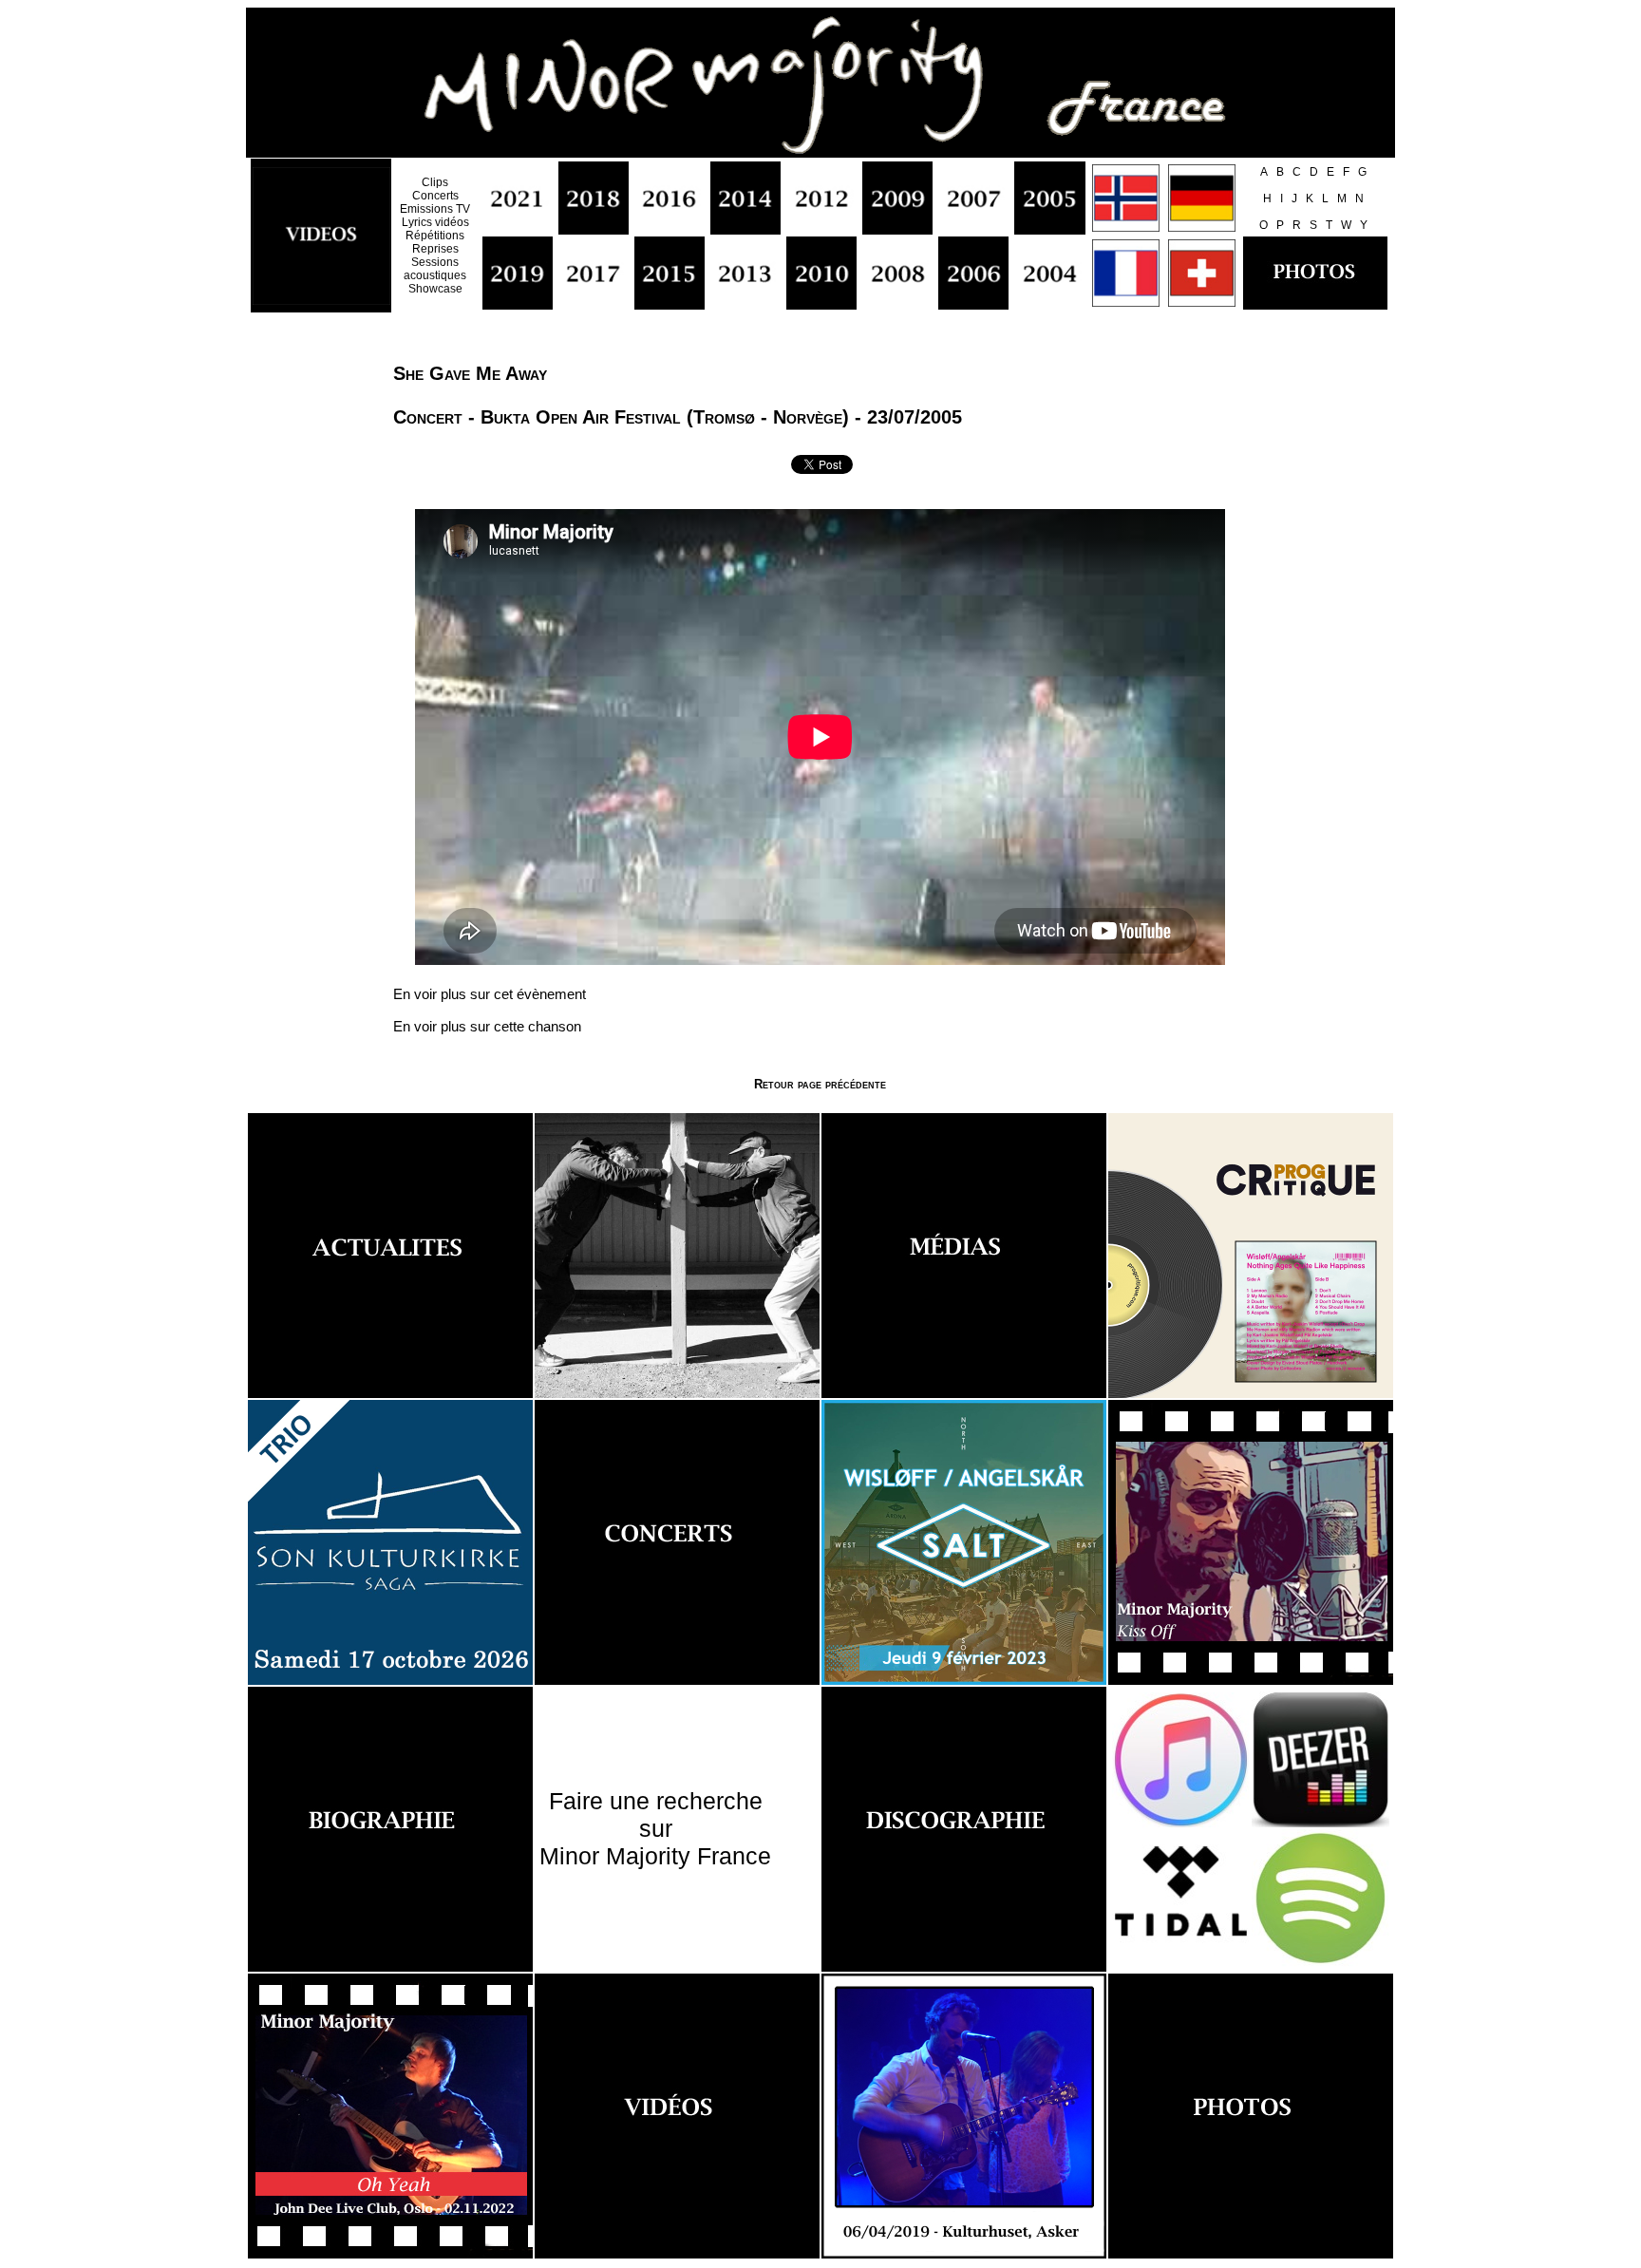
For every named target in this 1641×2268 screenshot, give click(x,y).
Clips (435, 182)
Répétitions (435, 236)
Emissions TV (435, 209)
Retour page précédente (820, 1084)
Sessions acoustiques (435, 269)
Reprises (435, 249)
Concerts (435, 196)
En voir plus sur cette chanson (487, 1026)
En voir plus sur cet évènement (490, 994)
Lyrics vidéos (435, 222)
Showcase (435, 289)
